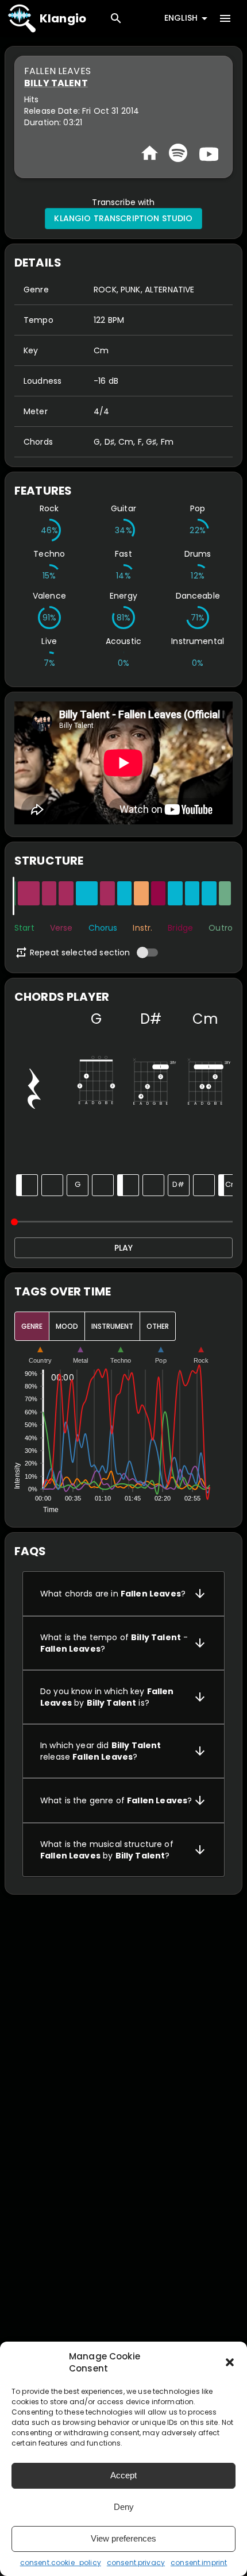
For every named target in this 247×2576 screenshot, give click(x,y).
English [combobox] (181, 18)
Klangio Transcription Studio (123, 218)
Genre (32, 1326)
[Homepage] (150, 153)
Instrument (112, 1326)
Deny (124, 2507)
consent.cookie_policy (61, 2562)
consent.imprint (199, 2562)
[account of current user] (225, 18)
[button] (230, 2362)
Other (158, 1326)
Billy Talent (56, 83)
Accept (123, 2475)
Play (123, 1248)
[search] (116, 18)
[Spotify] (178, 153)
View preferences (123, 2538)
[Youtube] (207, 153)
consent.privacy (136, 2562)
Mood (67, 1326)
